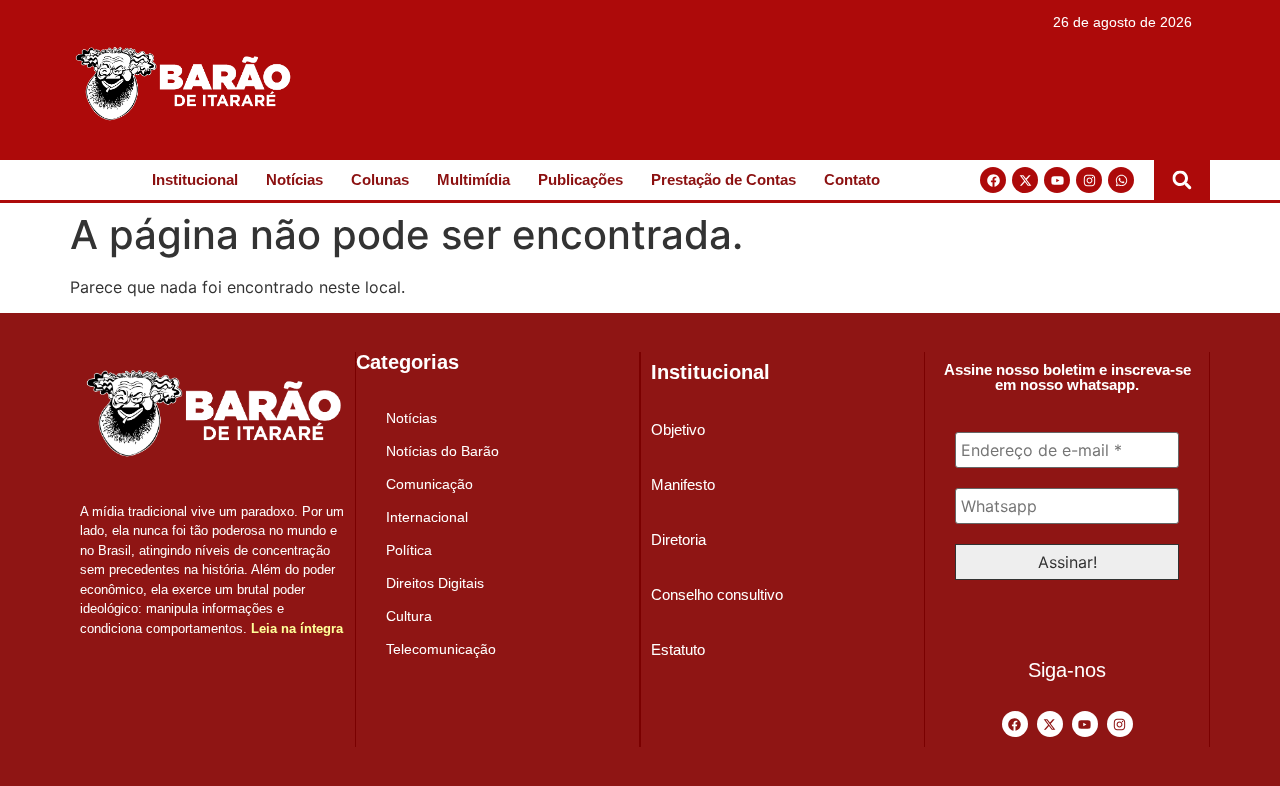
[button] (1182, 180)
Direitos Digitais (435, 583)
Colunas (380, 179)
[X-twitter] (1025, 180)
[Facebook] (993, 180)
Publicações (580, 179)
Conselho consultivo (717, 594)
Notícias (294, 179)
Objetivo (678, 429)
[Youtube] (1057, 180)
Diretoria (678, 539)
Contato (852, 179)
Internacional (427, 517)
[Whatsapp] (1121, 180)
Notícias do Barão (442, 451)
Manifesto (683, 484)
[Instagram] (1089, 180)
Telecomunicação (441, 649)
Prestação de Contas (723, 179)
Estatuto (678, 649)
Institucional (195, 179)
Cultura (409, 616)
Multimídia (473, 179)
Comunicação (429, 484)
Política (409, 550)
